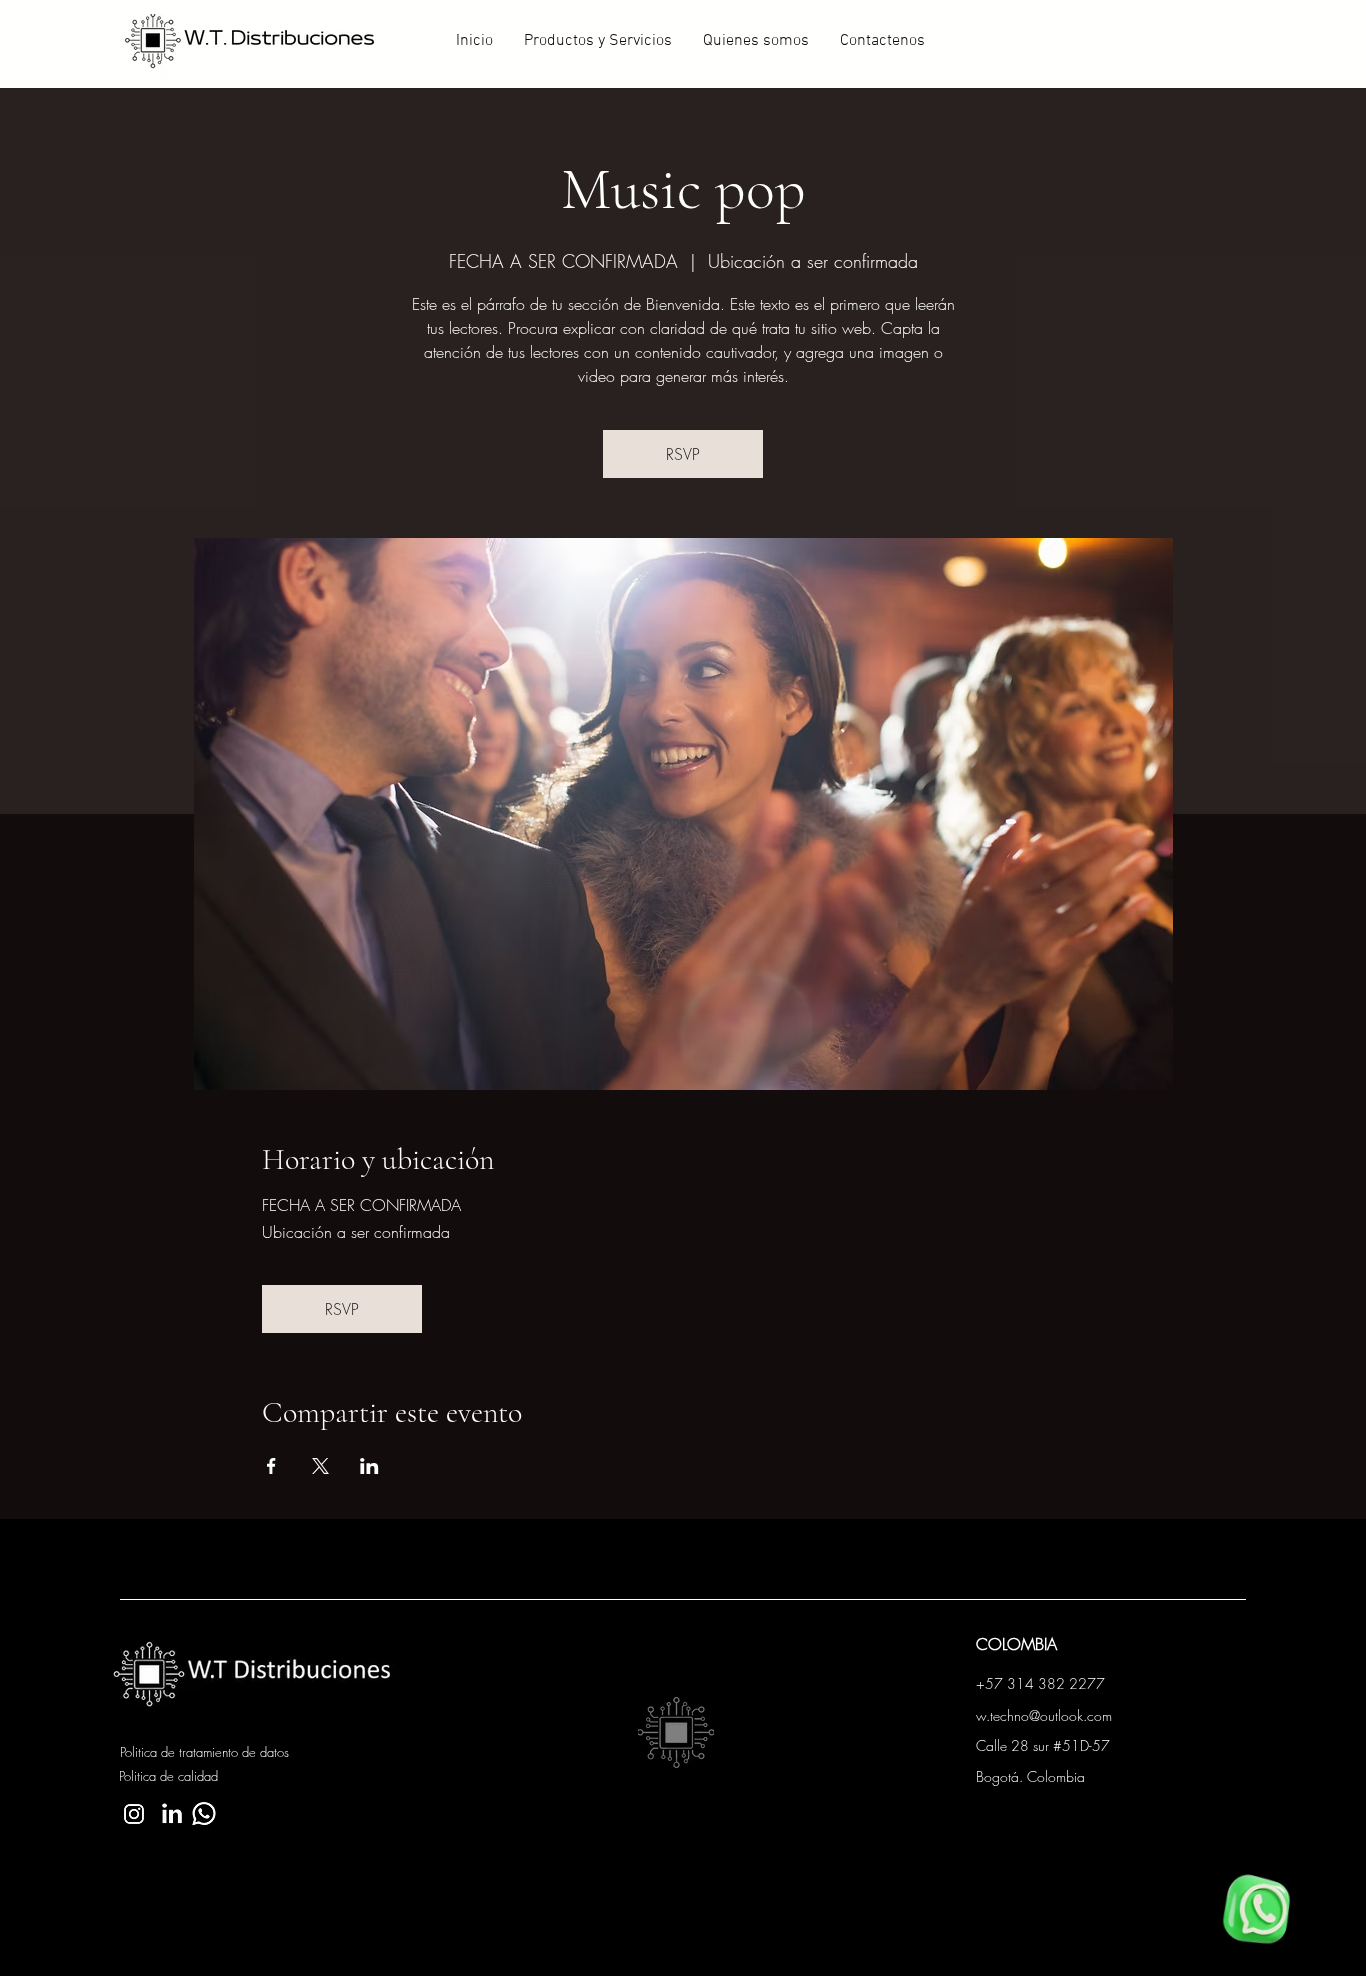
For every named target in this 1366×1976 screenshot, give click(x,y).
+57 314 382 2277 (1040, 1683)
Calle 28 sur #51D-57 (1043, 1745)
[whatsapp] (1256, 1909)
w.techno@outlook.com (1044, 1715)
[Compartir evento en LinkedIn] (369, 1466)
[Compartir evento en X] (320, 1466)
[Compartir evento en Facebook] (271, 1466)
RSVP (683, 454)
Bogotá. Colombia (1030, 1776)
